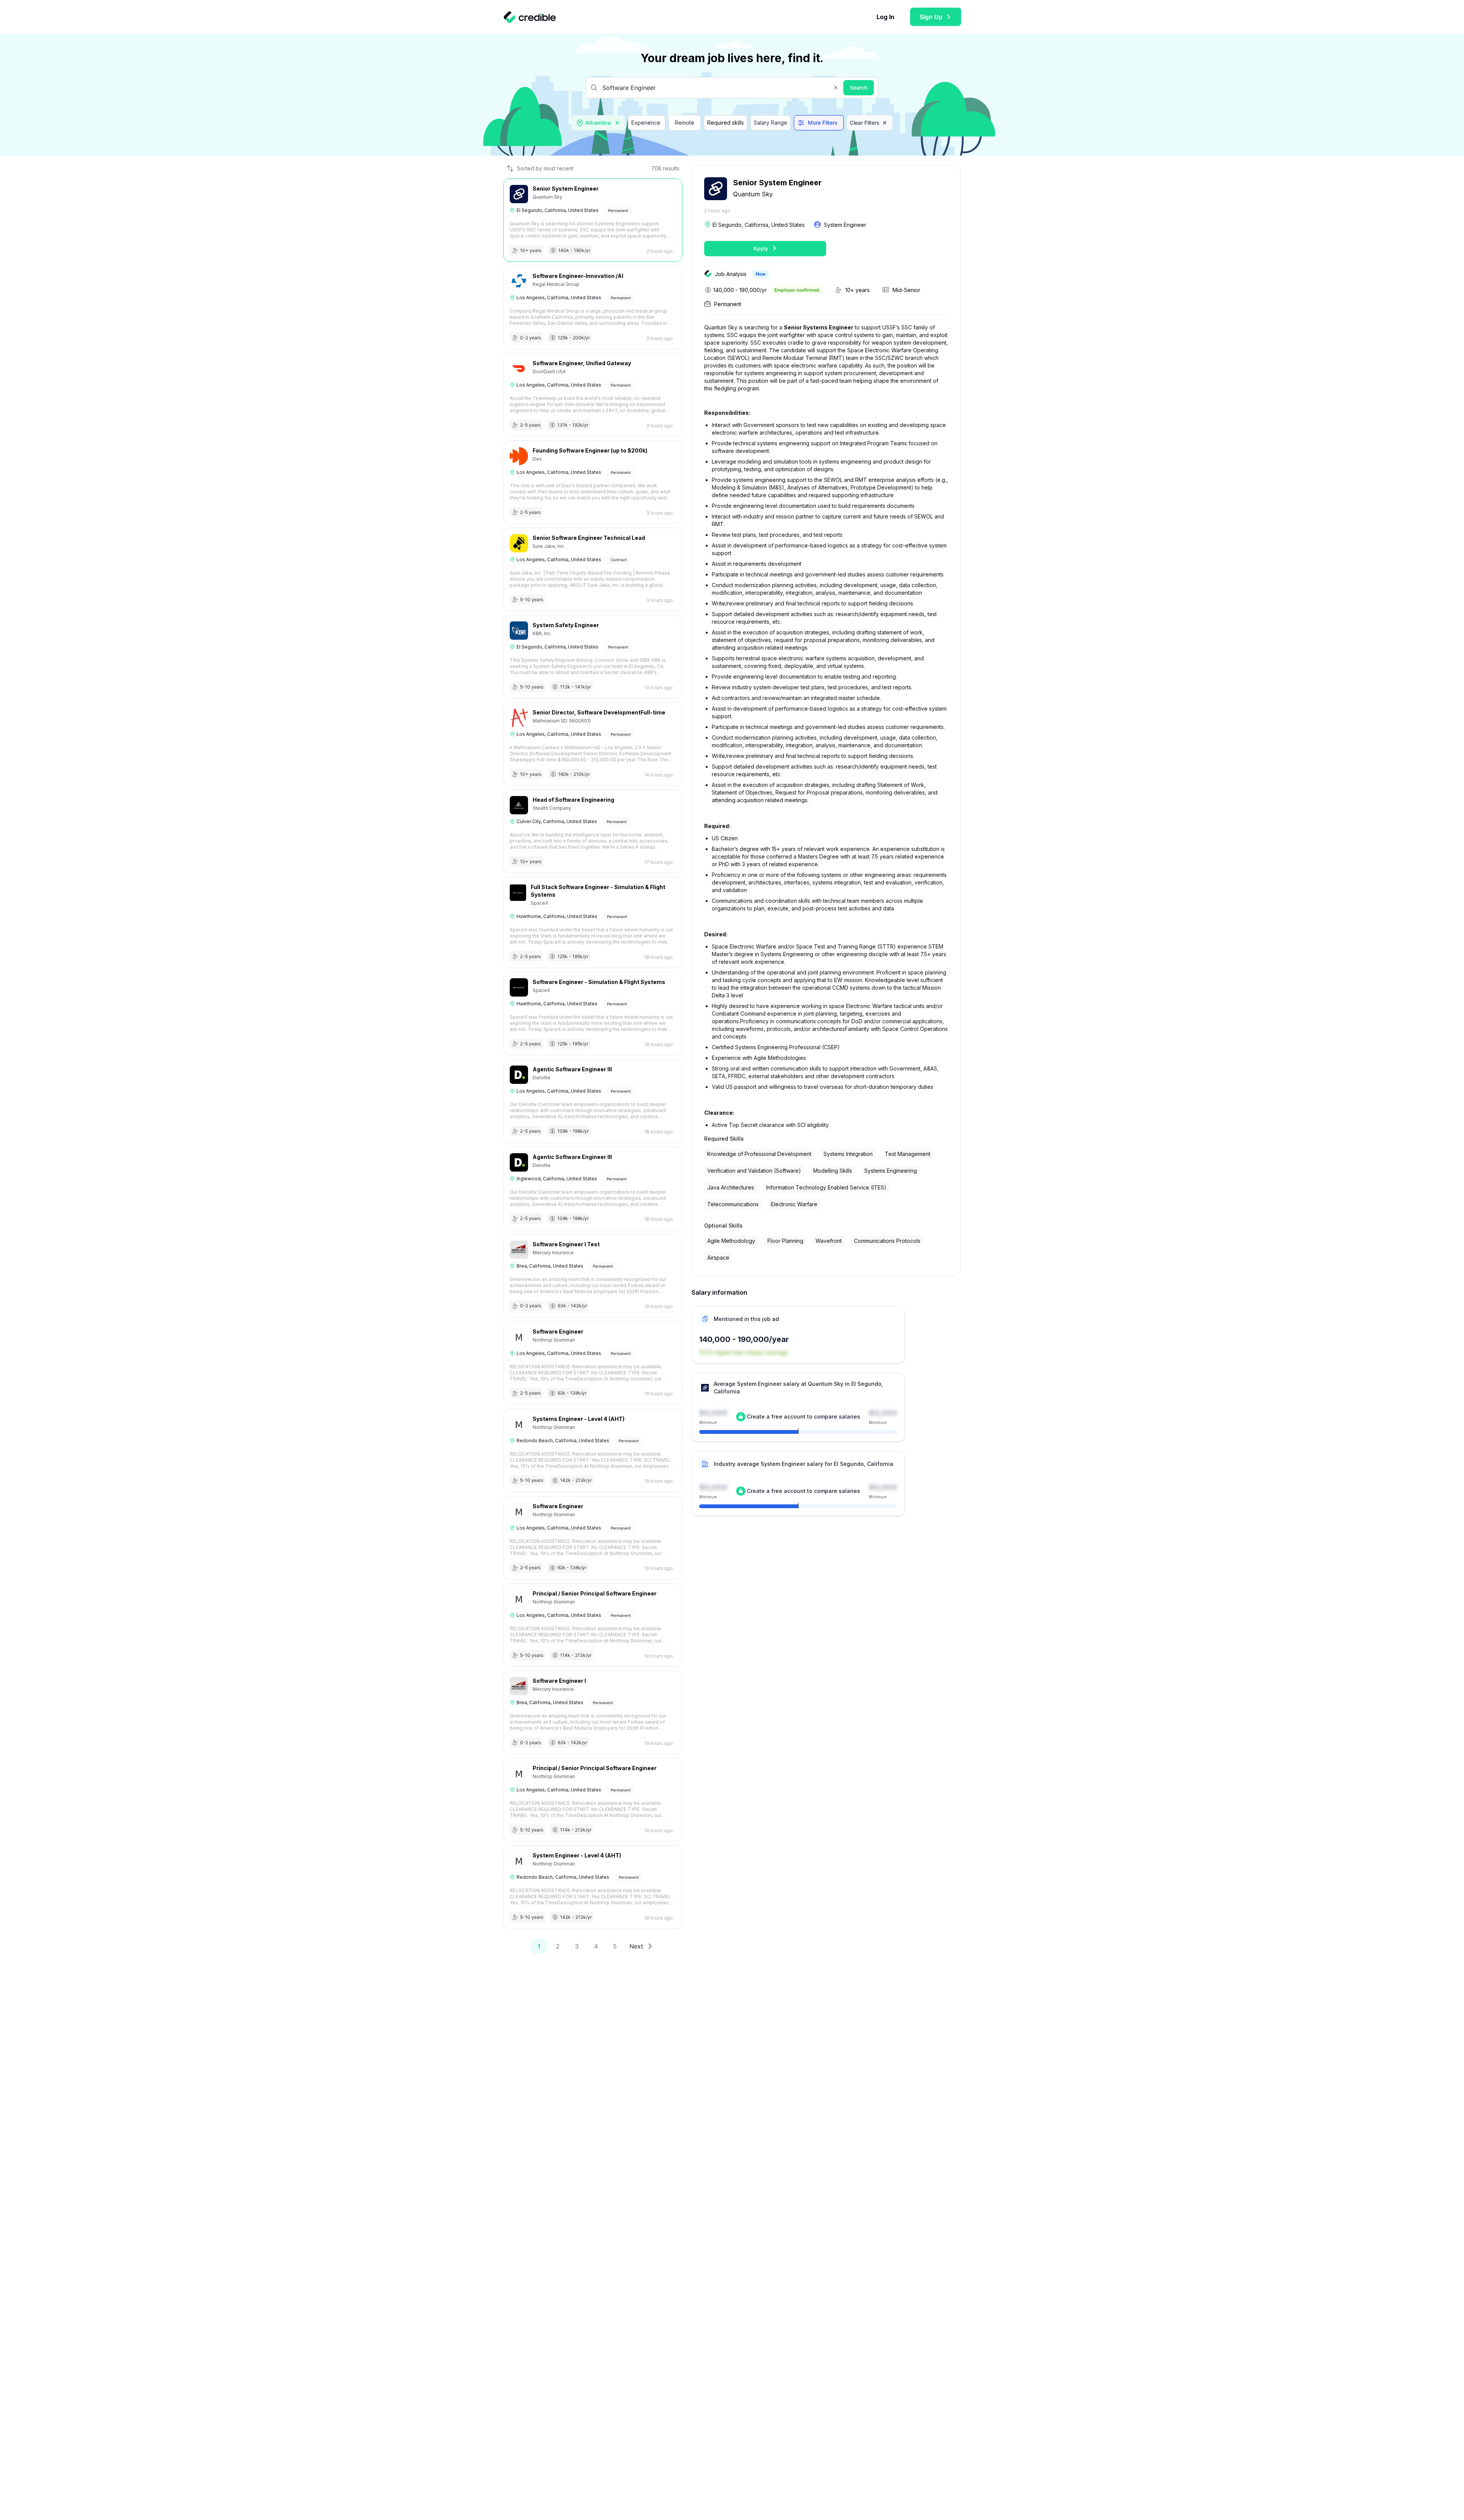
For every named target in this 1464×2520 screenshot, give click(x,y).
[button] (836, 88)
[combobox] (599, 123)
